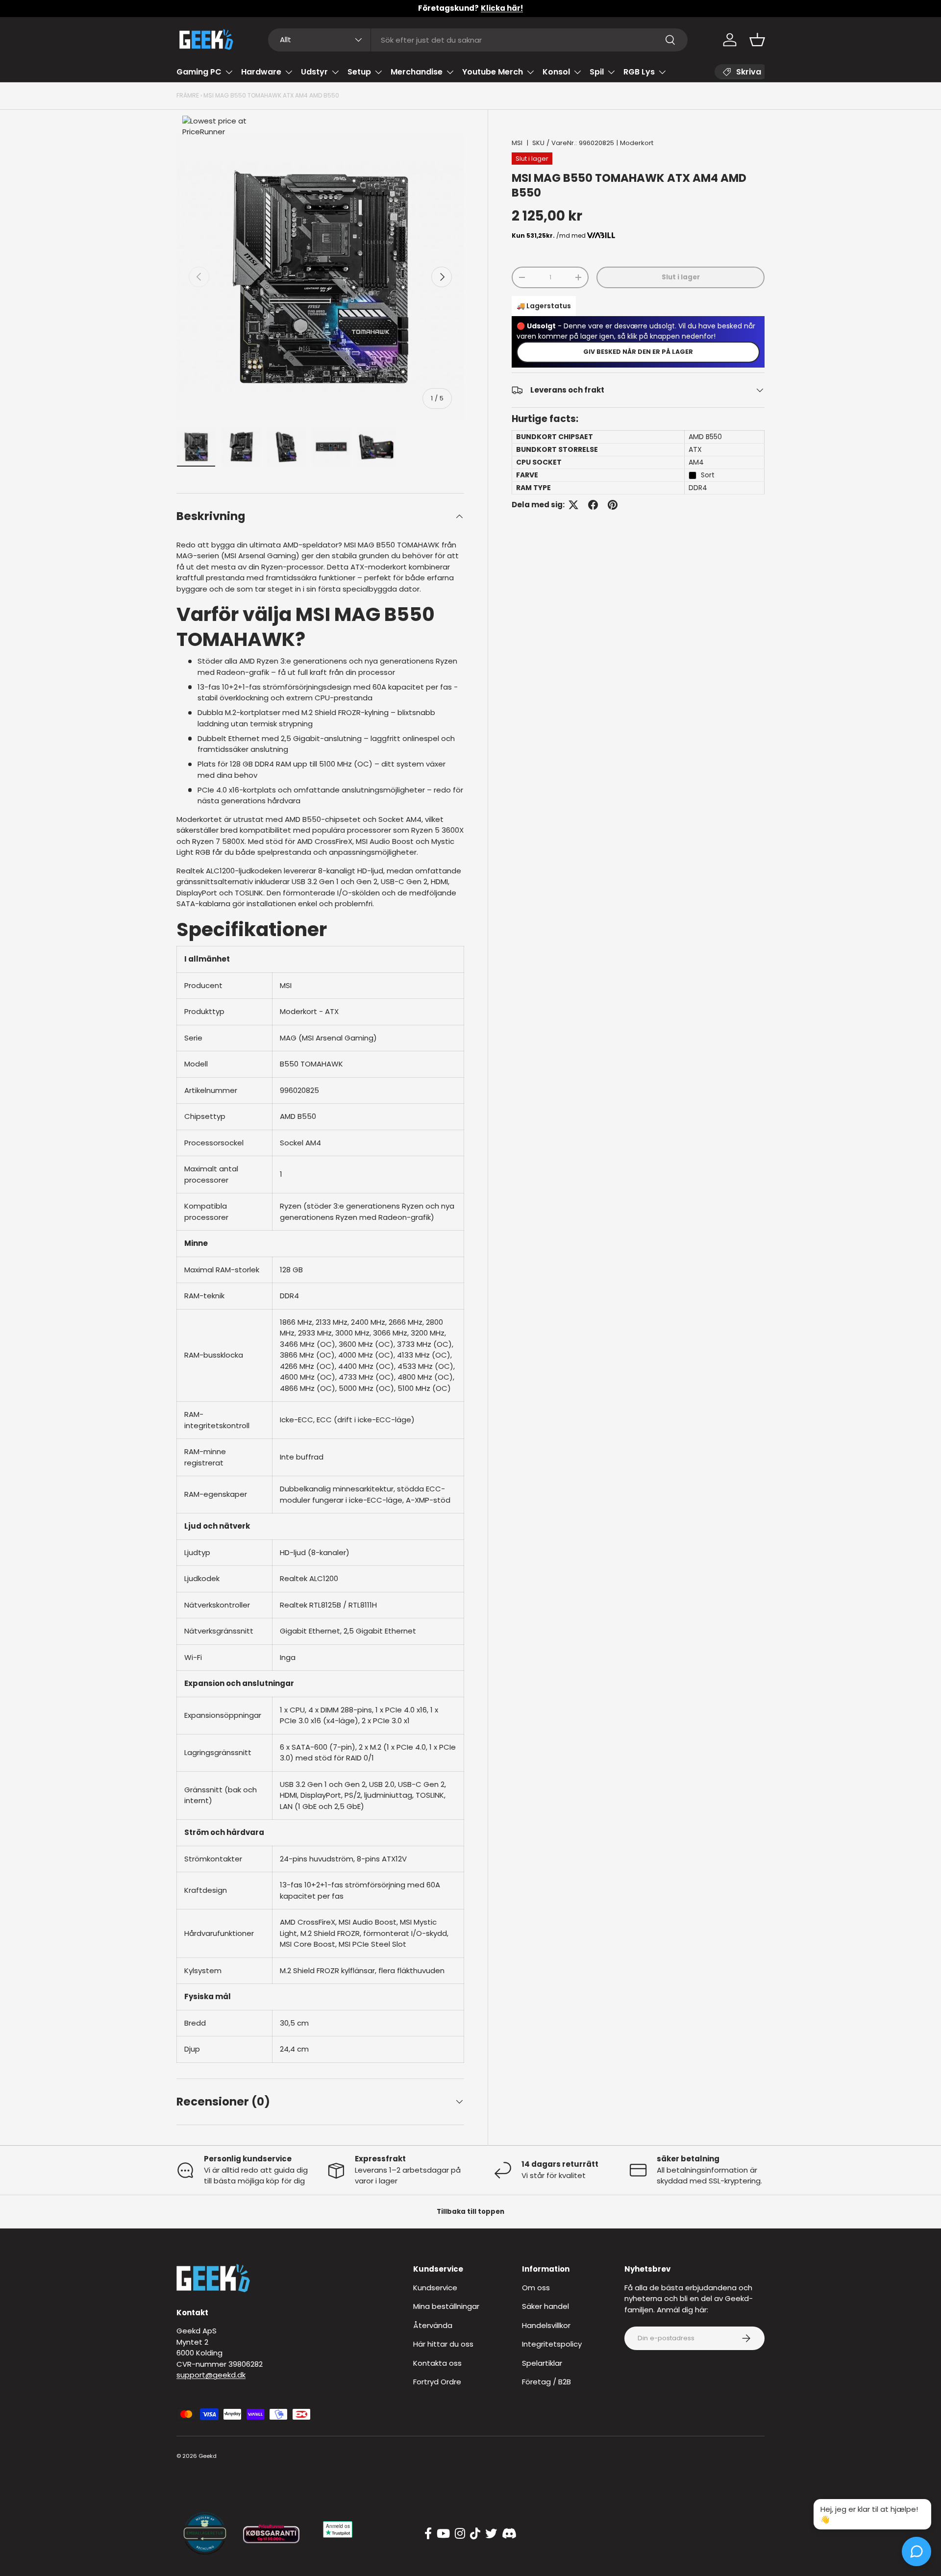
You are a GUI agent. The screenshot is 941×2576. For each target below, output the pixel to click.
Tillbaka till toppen (470, 2212)
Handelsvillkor (546, 2325)
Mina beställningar (446, 2306)
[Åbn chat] (916, 2551)
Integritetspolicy (552, 2344)
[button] (757, 40)
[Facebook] (428, 2534)
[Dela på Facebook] (593, 505)
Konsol (556, 72)
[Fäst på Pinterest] (613, 505)
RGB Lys (639, 72)
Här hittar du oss (443, 2344)
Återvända (433, 2325)
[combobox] (478, 40)
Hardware (261, 72)
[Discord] (509, 2534)
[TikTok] (475, 2534)
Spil (597, 72)
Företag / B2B (546, 2382)
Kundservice (435, 2288)
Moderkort (637, 143)
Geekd (208, 2456)
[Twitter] (491, 2534)
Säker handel (545, 2306)
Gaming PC (199, 72)
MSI (517, 143)
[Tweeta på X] (573, 505)
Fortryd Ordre (437, 2382)
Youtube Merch (493, 72)
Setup (359, 72)
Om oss (536, 2288)
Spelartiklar (542, 2363)
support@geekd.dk (211, 2375)
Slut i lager (681, 277)
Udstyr (314, 72)
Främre (188, 95)
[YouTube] (443, 2534)
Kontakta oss (437, 2363)
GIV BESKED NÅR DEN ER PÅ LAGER (638, 352)
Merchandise (417, 72)
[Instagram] (460, 2534)
